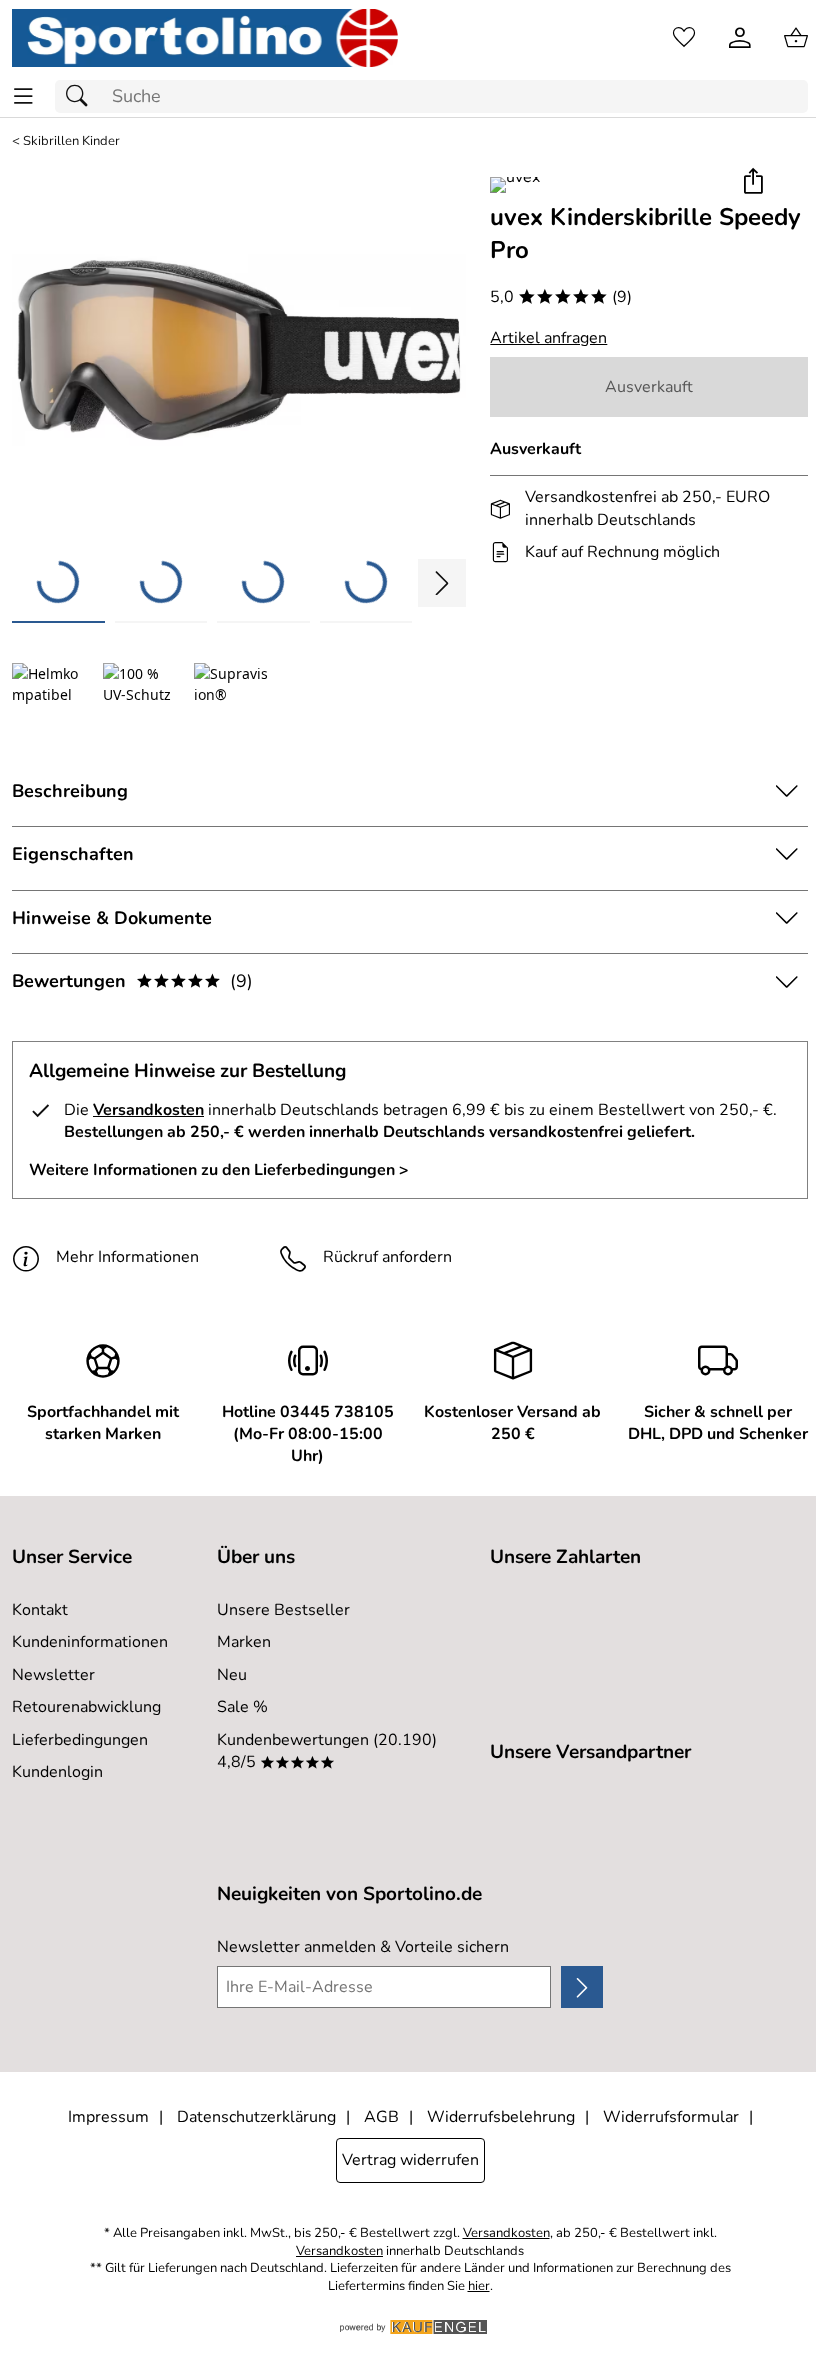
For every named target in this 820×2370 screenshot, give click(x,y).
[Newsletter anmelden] (582, 1987)
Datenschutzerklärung (256, 2117)
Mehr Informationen (127, 1257)
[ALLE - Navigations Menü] (23, 96)
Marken (244, 1642)
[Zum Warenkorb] (796, 38)
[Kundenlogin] (740, 38)
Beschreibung (70, 791)
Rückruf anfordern (387, 1257)
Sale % (242, 1707)
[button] (752, 183)
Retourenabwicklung (86, 1707)
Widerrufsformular (671, 2117)
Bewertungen (132, 981)
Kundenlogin (57, 1772)
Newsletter (53, 1675)
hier (479, 2286)
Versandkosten (148, 1110)
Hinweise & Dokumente (112, 918)
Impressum (108, 2117)
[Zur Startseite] (205, 38)
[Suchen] (82, 96)
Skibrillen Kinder (71, 141)
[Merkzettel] (684, 38)
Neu (232, 1675)
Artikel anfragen (548, 338)
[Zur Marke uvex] (515, 185)
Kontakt (40, 1610)
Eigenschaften (73, 854)
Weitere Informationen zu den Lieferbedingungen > (219, 1170)
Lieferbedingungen (80, 1740)
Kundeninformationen (90, 1642)
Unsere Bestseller (283, 1610)
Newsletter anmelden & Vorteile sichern (363, 1947)
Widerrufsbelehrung (501, 2117)
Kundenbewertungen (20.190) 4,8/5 (327, 1751)
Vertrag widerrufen (410, 2160)
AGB (381, 2117)
